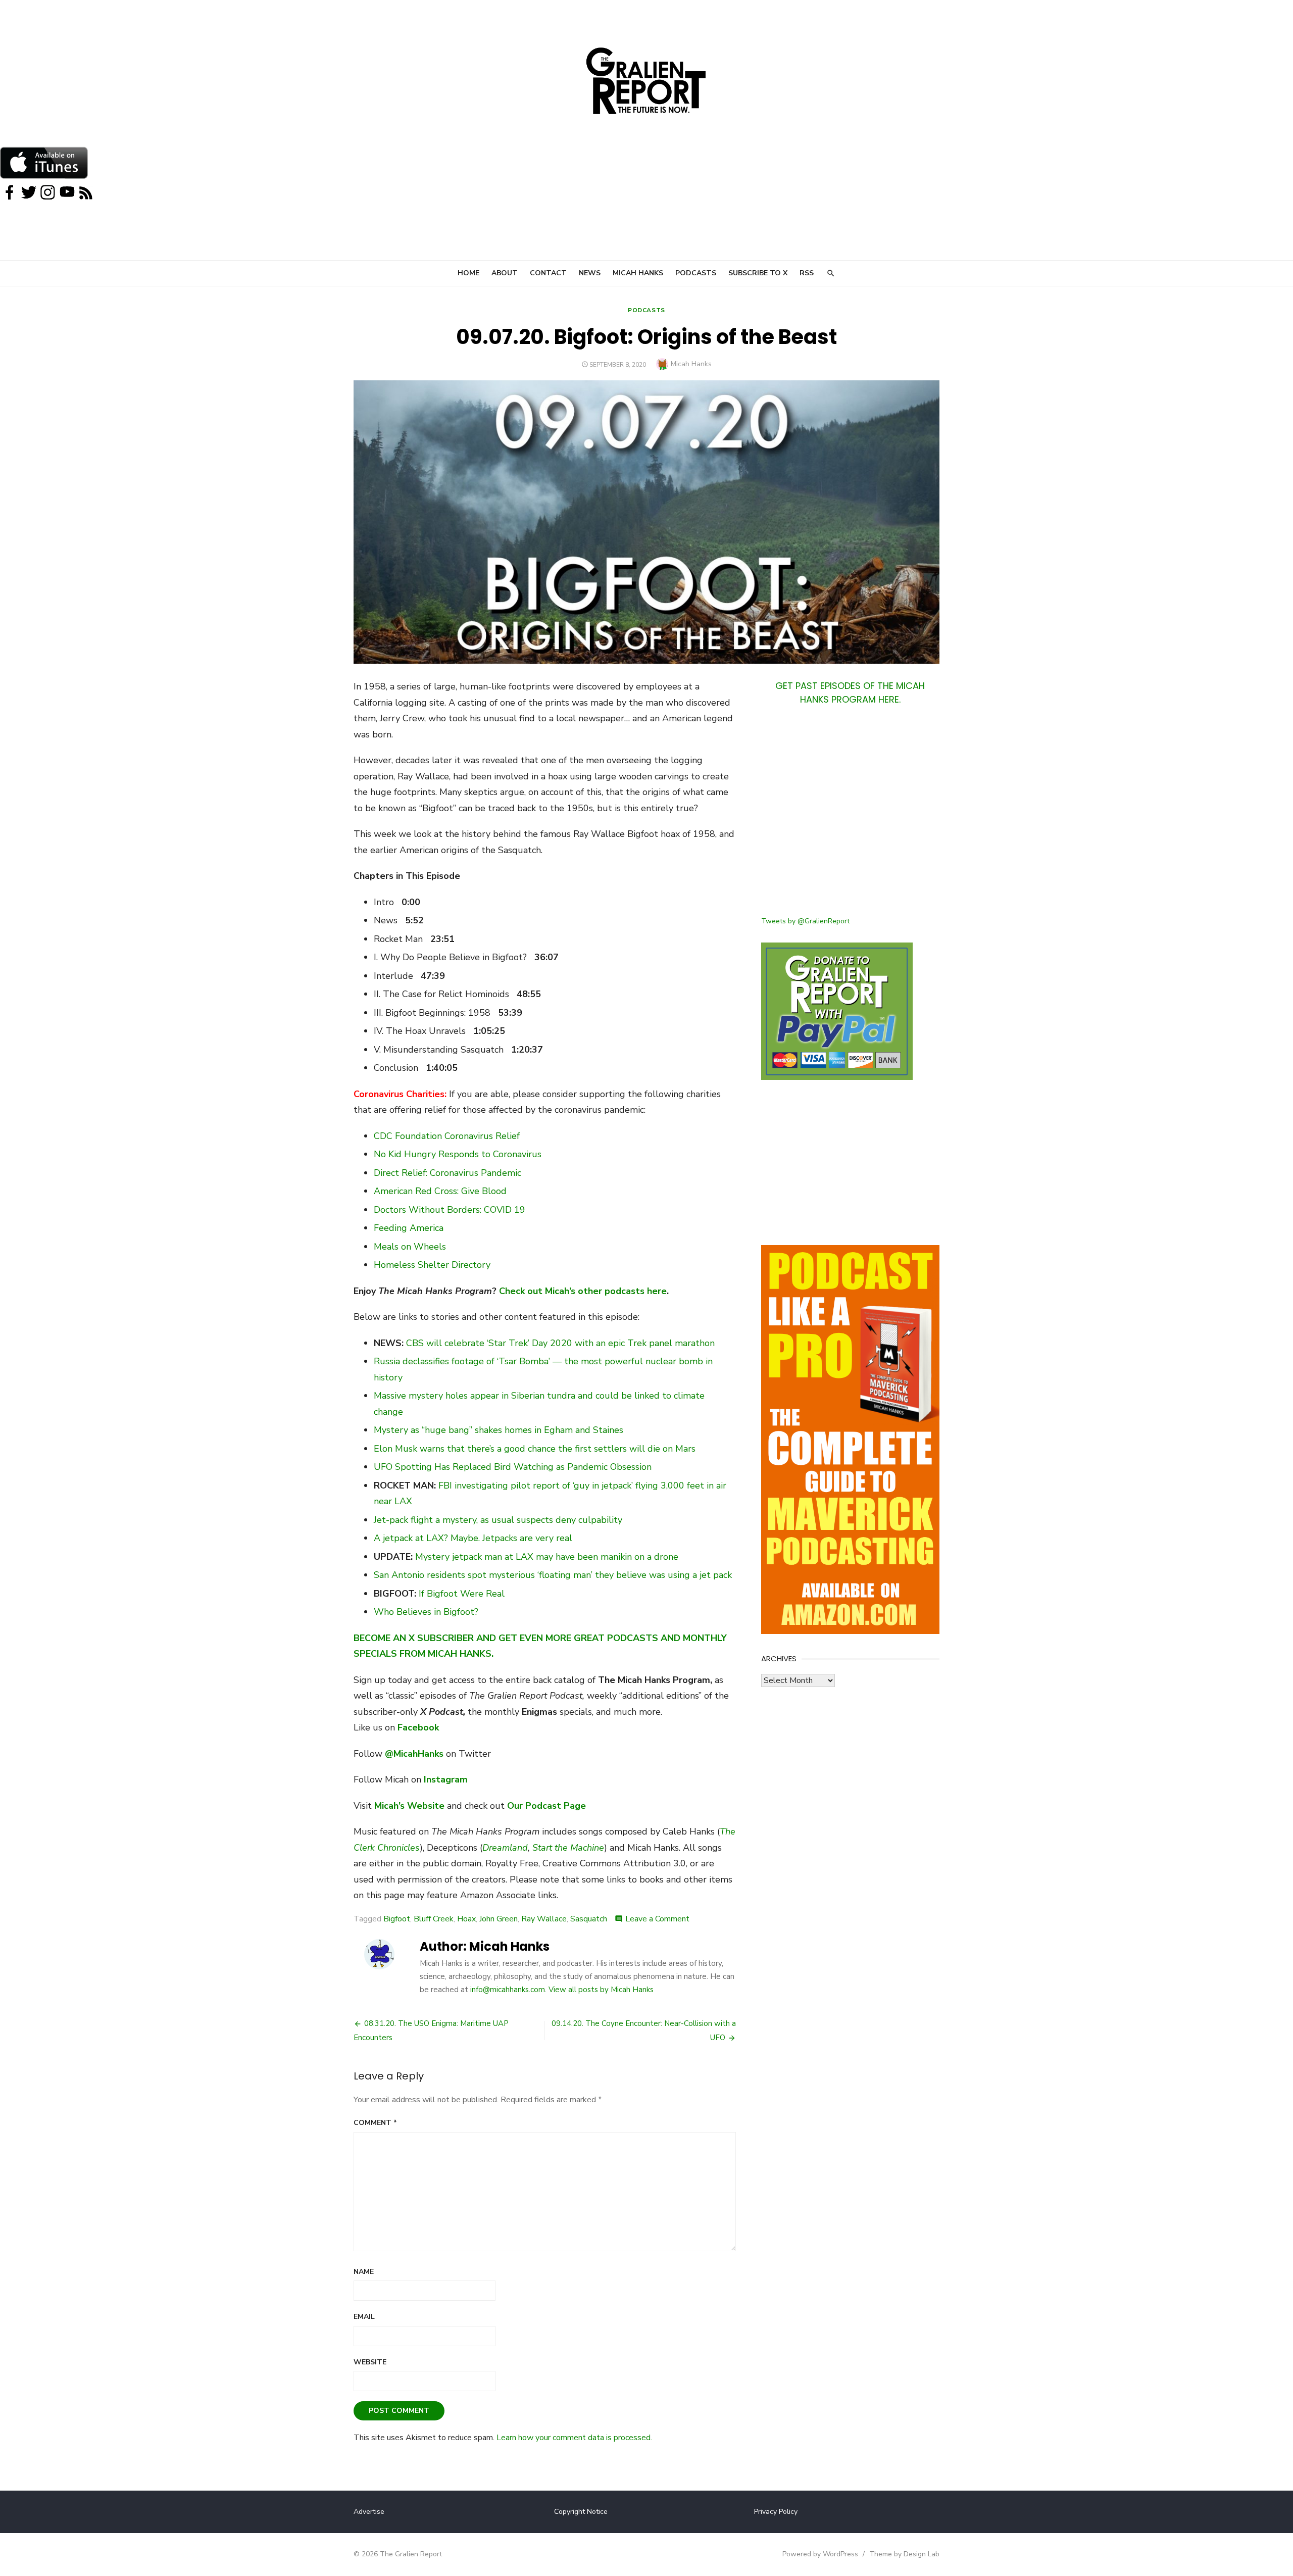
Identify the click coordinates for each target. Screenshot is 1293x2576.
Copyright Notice (581, 2512)
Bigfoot (397, 1919)
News (590, 273)
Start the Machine (568, 1848)
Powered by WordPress (820, 2554)
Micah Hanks (638, 273)
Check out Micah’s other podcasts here (583, 1291)
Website (370, 2362)
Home (468, 273)
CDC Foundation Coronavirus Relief (447, 1136)
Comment (375, 2123)
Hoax (466, 1919)
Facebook (418, 1727)
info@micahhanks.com (508, 1990)
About (505, 273)
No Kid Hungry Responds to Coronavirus (458, 1154)
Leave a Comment (657, 1919)
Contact (548, 273)
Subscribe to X (758, 273)
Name (364, 2272)
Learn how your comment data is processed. (574, 2438)
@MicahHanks (414, 1754)
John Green (499, 1919)
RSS (807, 273)
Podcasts (696, 273)
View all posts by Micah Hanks (601, 1990)
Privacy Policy (776, 2512)
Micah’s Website (409, 1806)
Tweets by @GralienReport (805, 921)
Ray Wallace (544, 1919)
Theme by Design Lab (904, 2554)
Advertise (369, 2512)
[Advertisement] (850, 817)
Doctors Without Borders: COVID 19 (450, 1210)
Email (364, 2317)
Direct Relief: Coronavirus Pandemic (447, 1173)
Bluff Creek (434, 1919)
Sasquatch (589, 1919)
